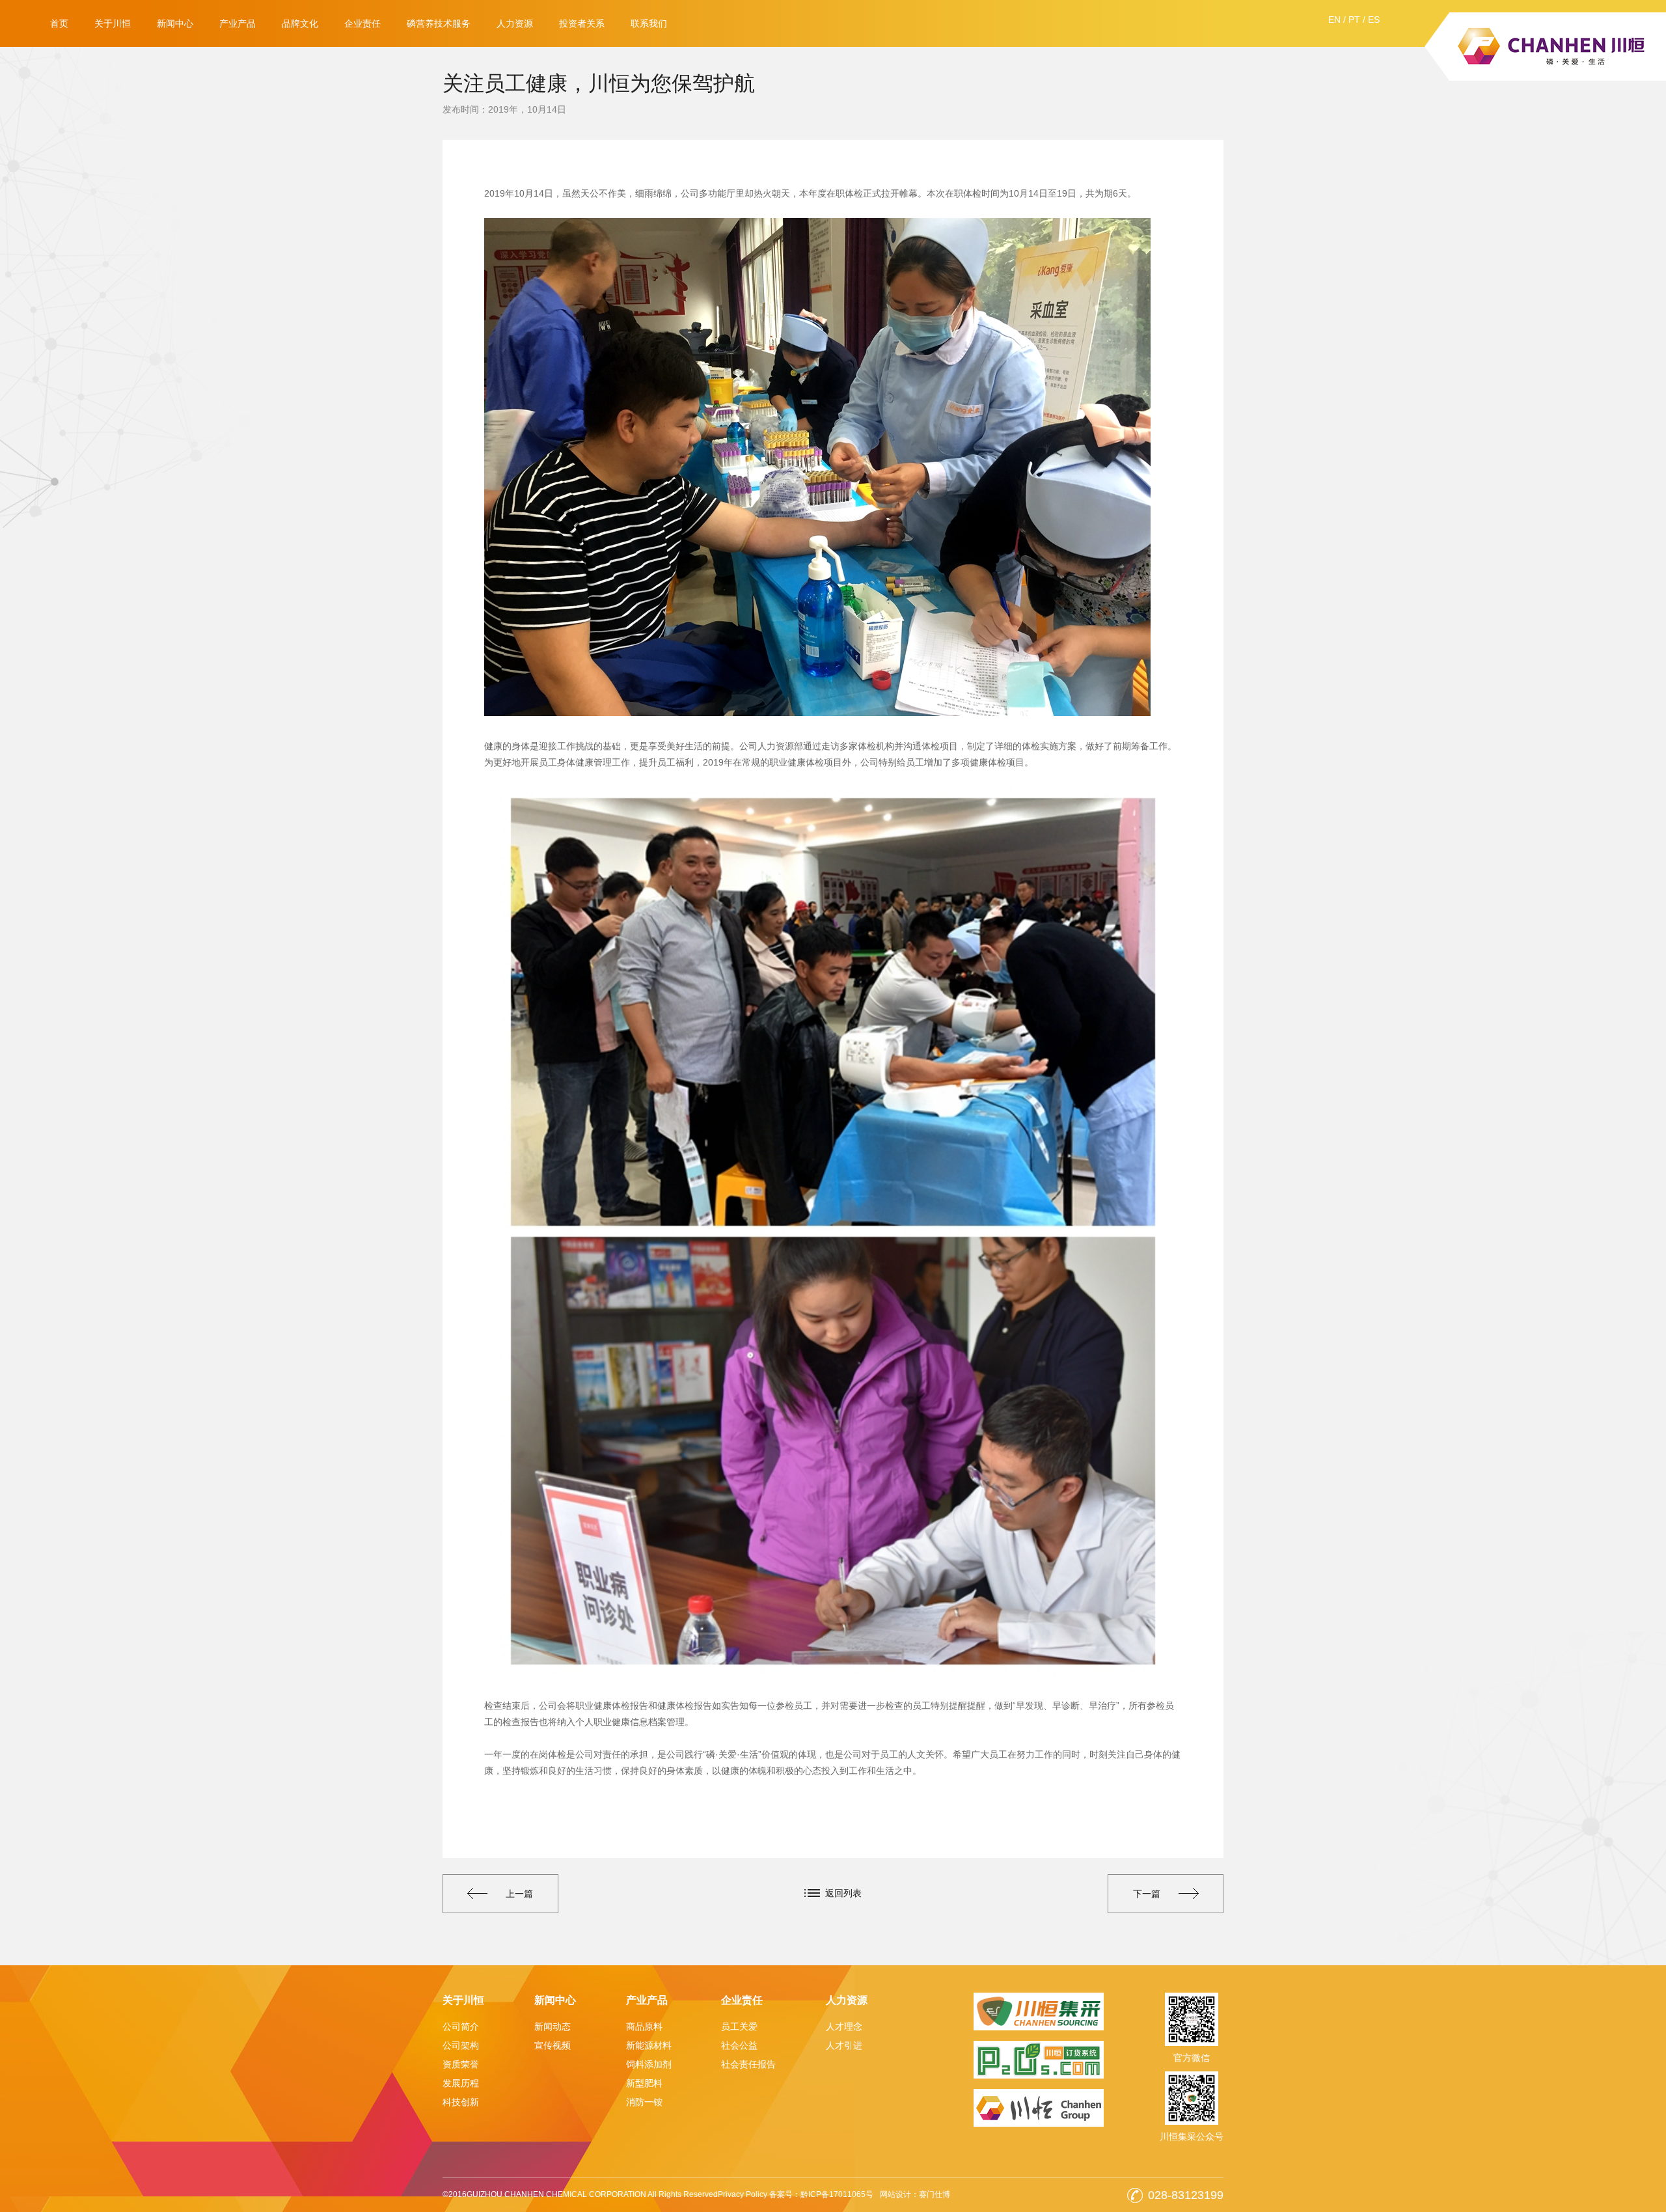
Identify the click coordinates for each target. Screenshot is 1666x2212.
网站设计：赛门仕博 (915, 2194)
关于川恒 (113, 23)
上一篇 (519, 1894)
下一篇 (1147, 1894)
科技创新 (461, 2102)
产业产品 (238, 23)
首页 (59, 23)
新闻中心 (175, 23)
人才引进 (844, 2045)
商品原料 (644, 2026)
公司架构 (461, 2045)
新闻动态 (553, 2026)
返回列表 (843, 1893)
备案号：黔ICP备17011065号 (821, 2194)
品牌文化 (300, 23)
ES (1374, 20)
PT (1354, 20)
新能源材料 (649, 2045)
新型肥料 (644, 2083)
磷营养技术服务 (439, 23)
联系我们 (649, 23)
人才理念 (844, 2026)
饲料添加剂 (649, 2064)
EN (1334, 20)
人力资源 (515, 23)
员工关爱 (739, 2026)
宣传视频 (553, 2045)
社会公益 (739, 2045)
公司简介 (461, 2026)
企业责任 (362, 23)
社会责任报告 (748, 2064)
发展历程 (461, 2083)
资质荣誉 (461, 2064)
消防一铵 (644, 2102)
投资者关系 (582, 23)
